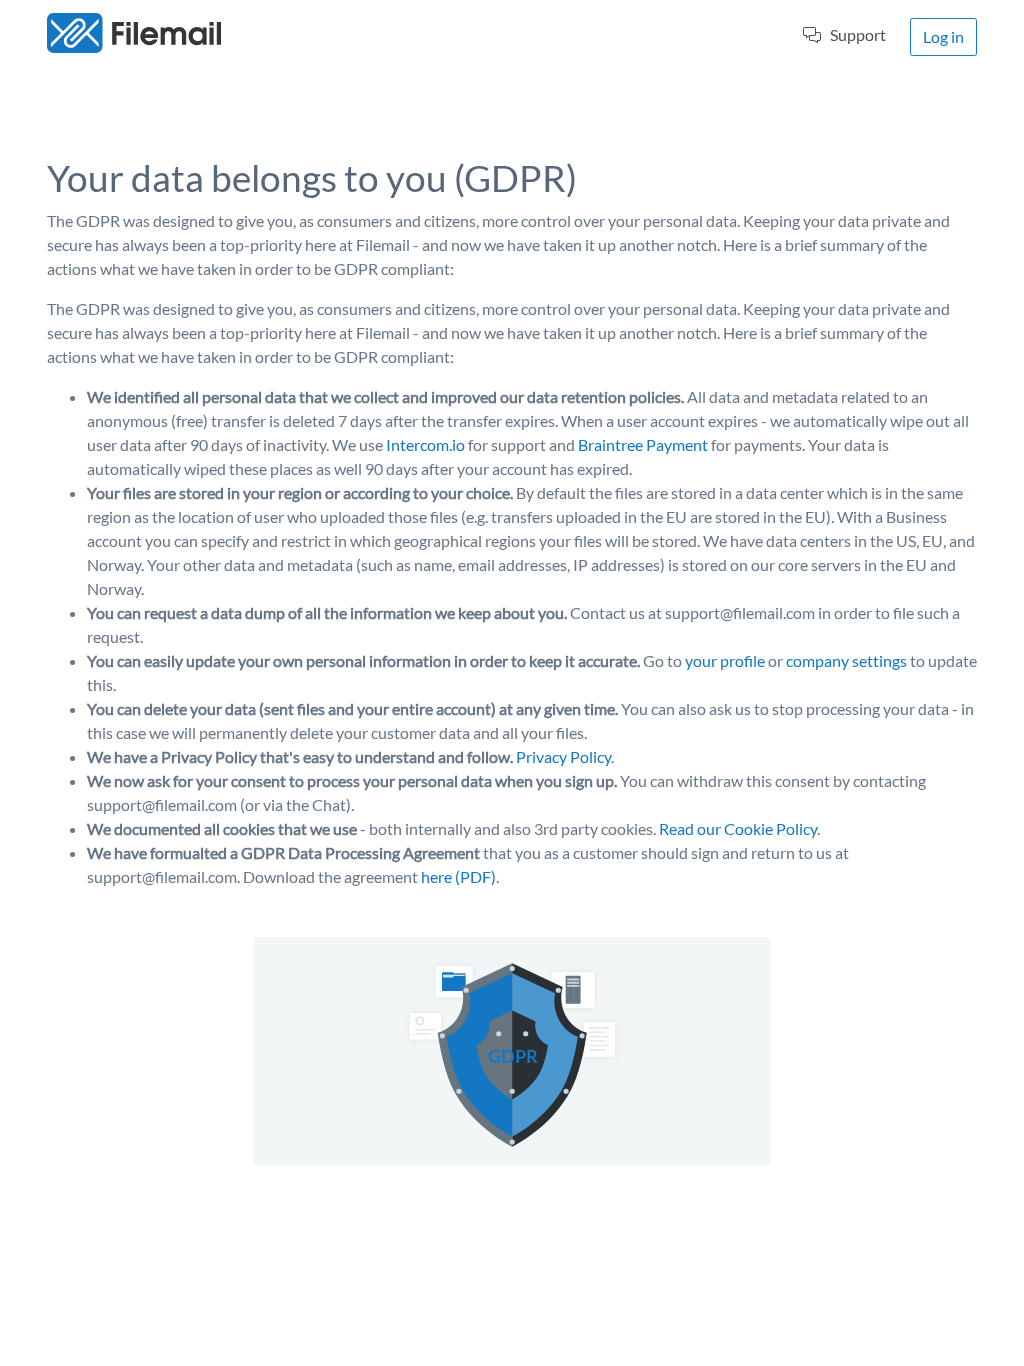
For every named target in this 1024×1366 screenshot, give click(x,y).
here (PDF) (458, 876)
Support (858, 34)
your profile (725, 660)
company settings (846, 660)
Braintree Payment (643, 444)
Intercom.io (425, 444)
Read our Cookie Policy (738, 828)
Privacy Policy (563, 756)
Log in (943, 36)
